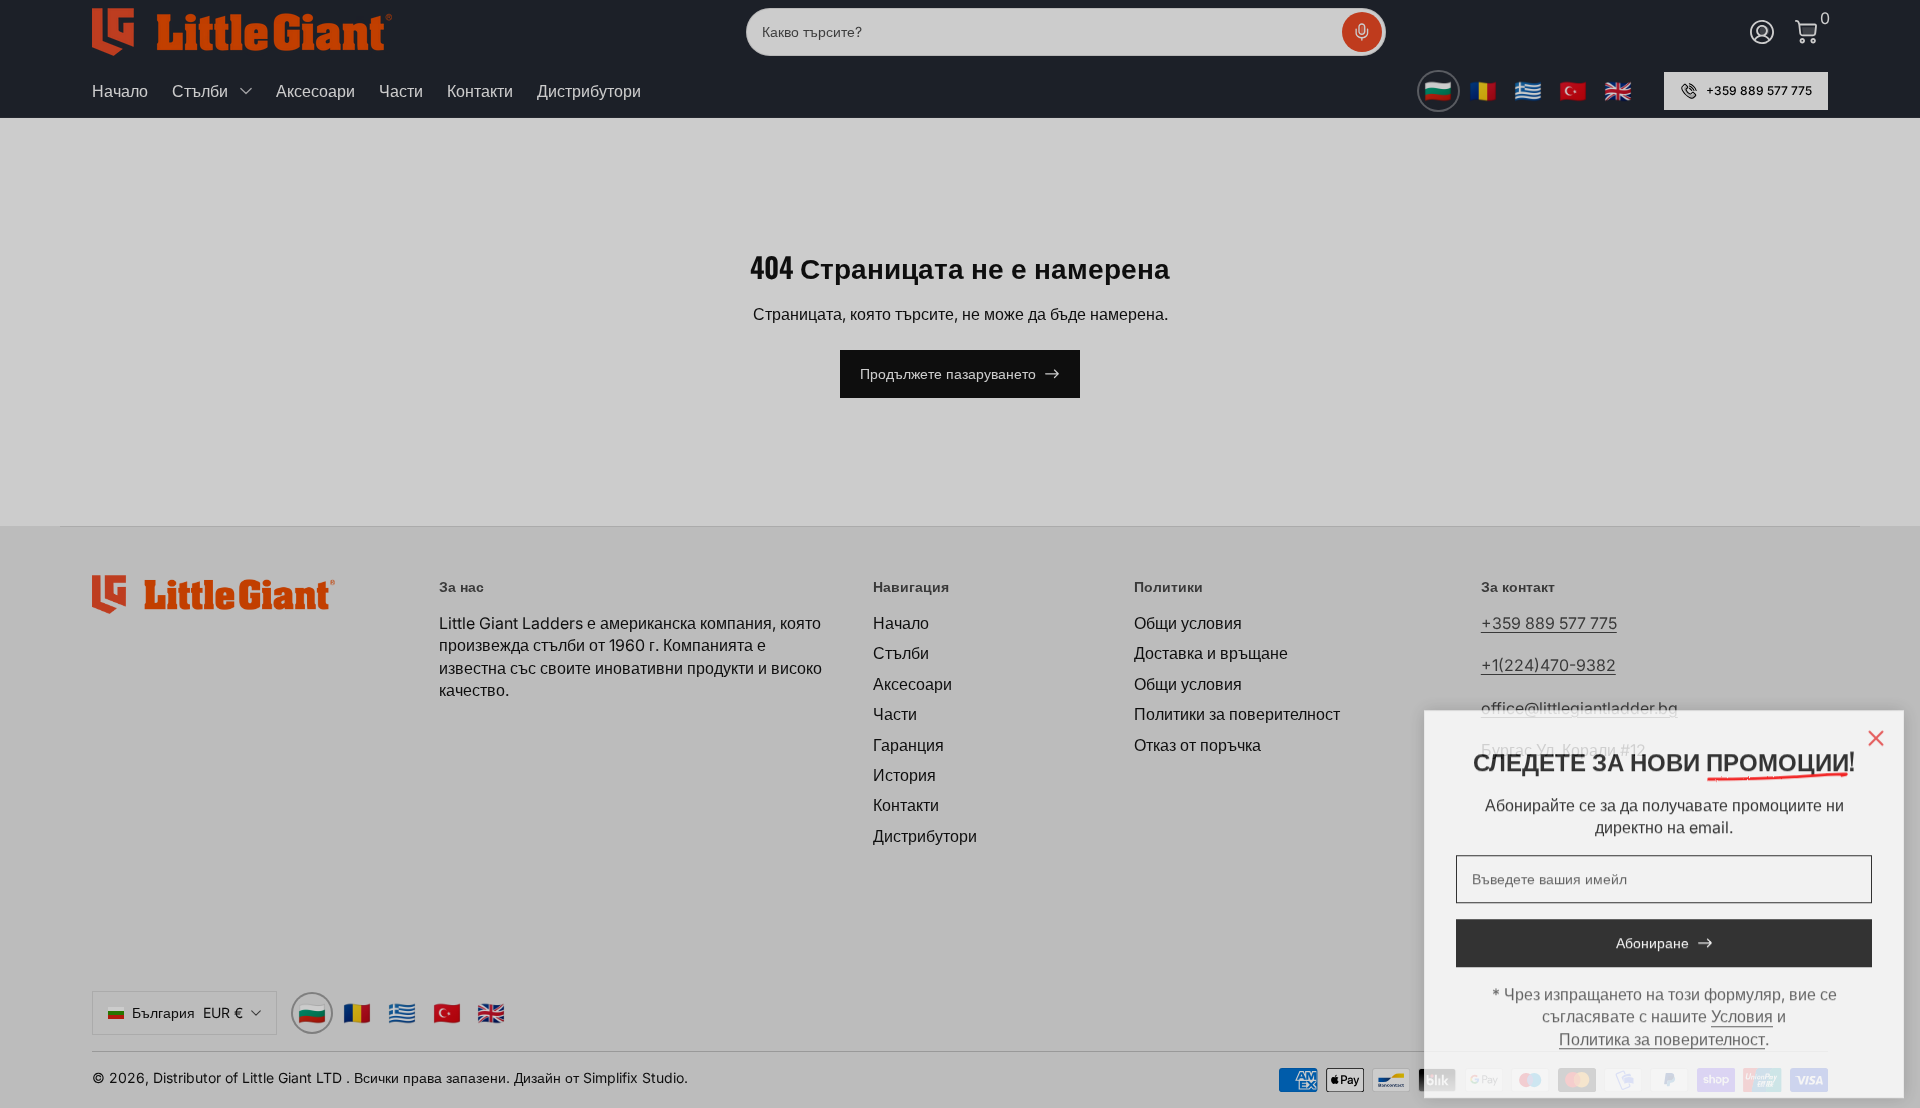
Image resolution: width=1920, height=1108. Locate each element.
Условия (1742, 1010)
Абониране (1652, 937)
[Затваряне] (1876, 732)
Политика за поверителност (1662, 1033)
